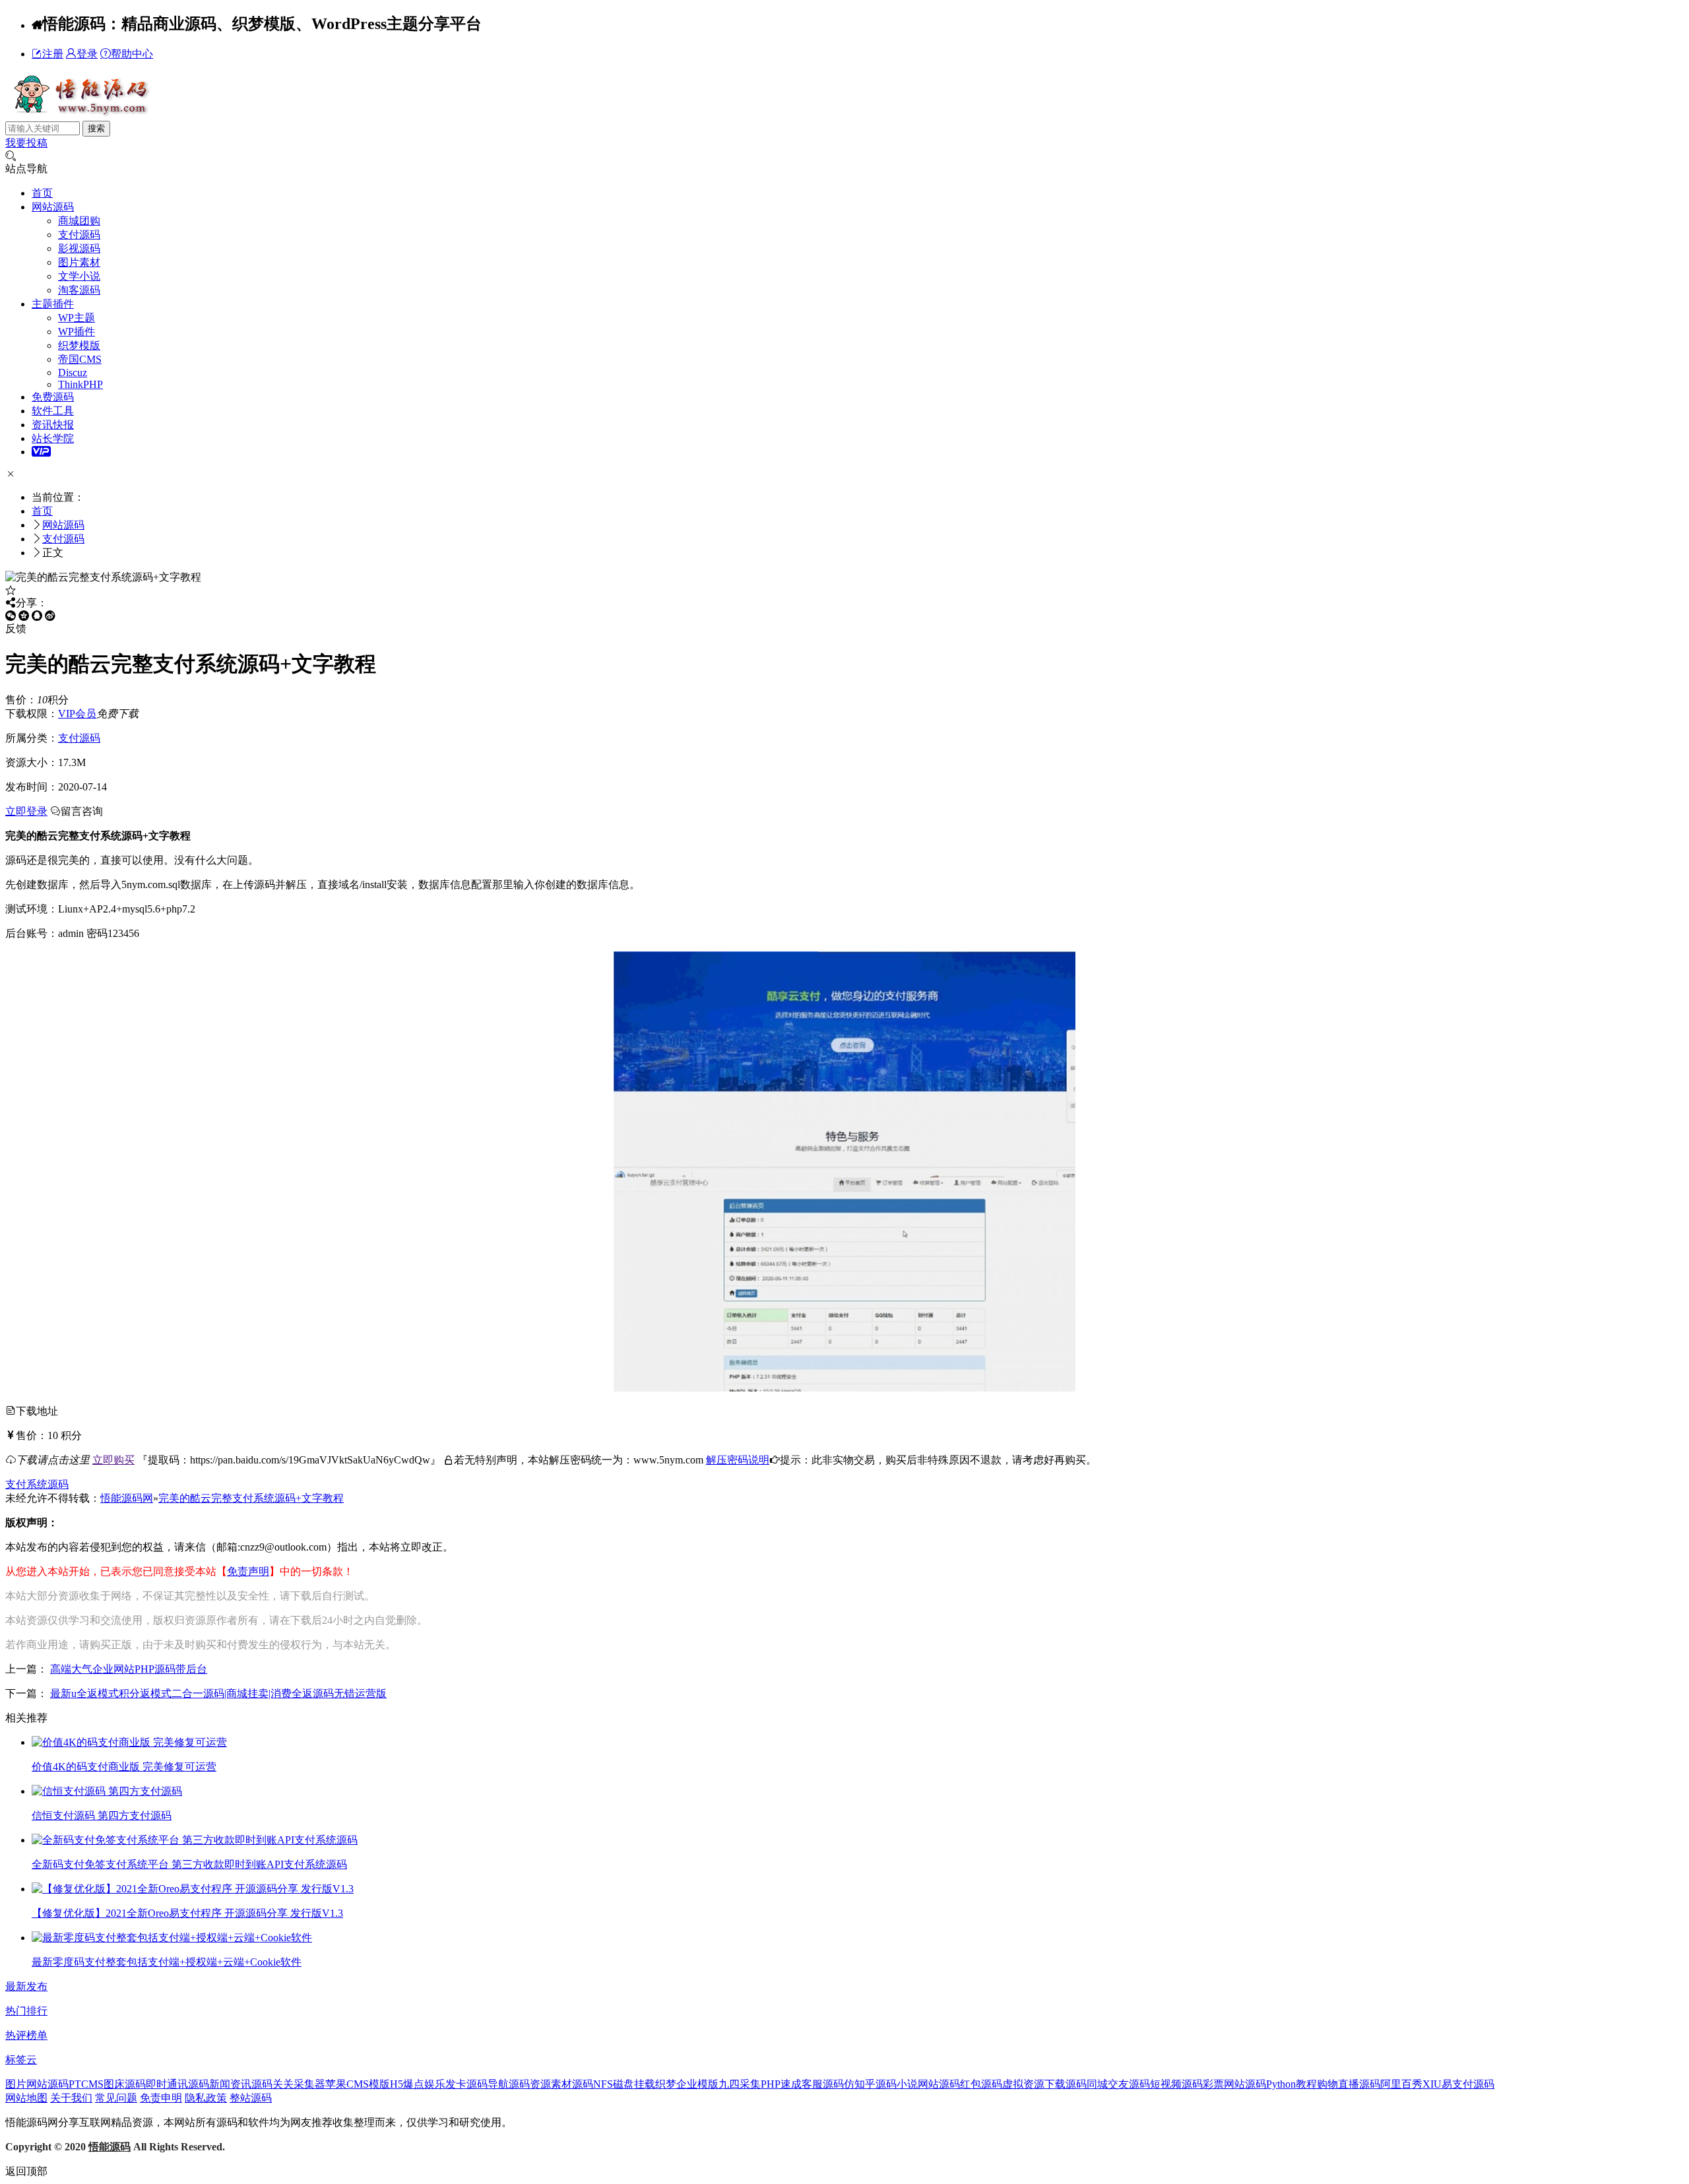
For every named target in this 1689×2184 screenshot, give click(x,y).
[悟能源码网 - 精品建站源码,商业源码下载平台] (80, 114)
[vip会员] (41, 452)
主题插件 (53, 304)
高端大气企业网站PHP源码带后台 (129, 1669)
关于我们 (71, 2098)
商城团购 (79, 221)
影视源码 (79, 248)
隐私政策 (206, 2098)
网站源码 (53, 207)
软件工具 (53, 411)
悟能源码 (110, 2147)
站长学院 (53, 438)
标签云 (21, 2060)
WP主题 (77, 318)
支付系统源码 (37, 1484)
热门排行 (26, 2011)
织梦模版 (79, 345)
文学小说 (79, 276)
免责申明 (161, 2098)
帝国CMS (80, 359)
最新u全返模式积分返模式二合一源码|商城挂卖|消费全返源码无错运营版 (218, 1693)
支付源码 (79, 235)
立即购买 (113, 1460)
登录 (87, 54)
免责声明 (248, 1571)
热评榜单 (26, 2035)
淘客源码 (79, 290)
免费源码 (53, 397)
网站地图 (26, 2098)
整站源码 (251, 2098)
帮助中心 (132, 54)
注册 (53, 54)
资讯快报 (53, 425)
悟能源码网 (127, 1498)
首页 (42, 193)
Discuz (73, 372)
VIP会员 (77, 714)
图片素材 (79, 262)
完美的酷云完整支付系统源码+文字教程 (251, 1498)
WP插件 (77, 332)
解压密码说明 (738, 1460)
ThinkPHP (80, 384)
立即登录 (26, 811)
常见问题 (116, 2098)
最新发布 (26, 1986)
